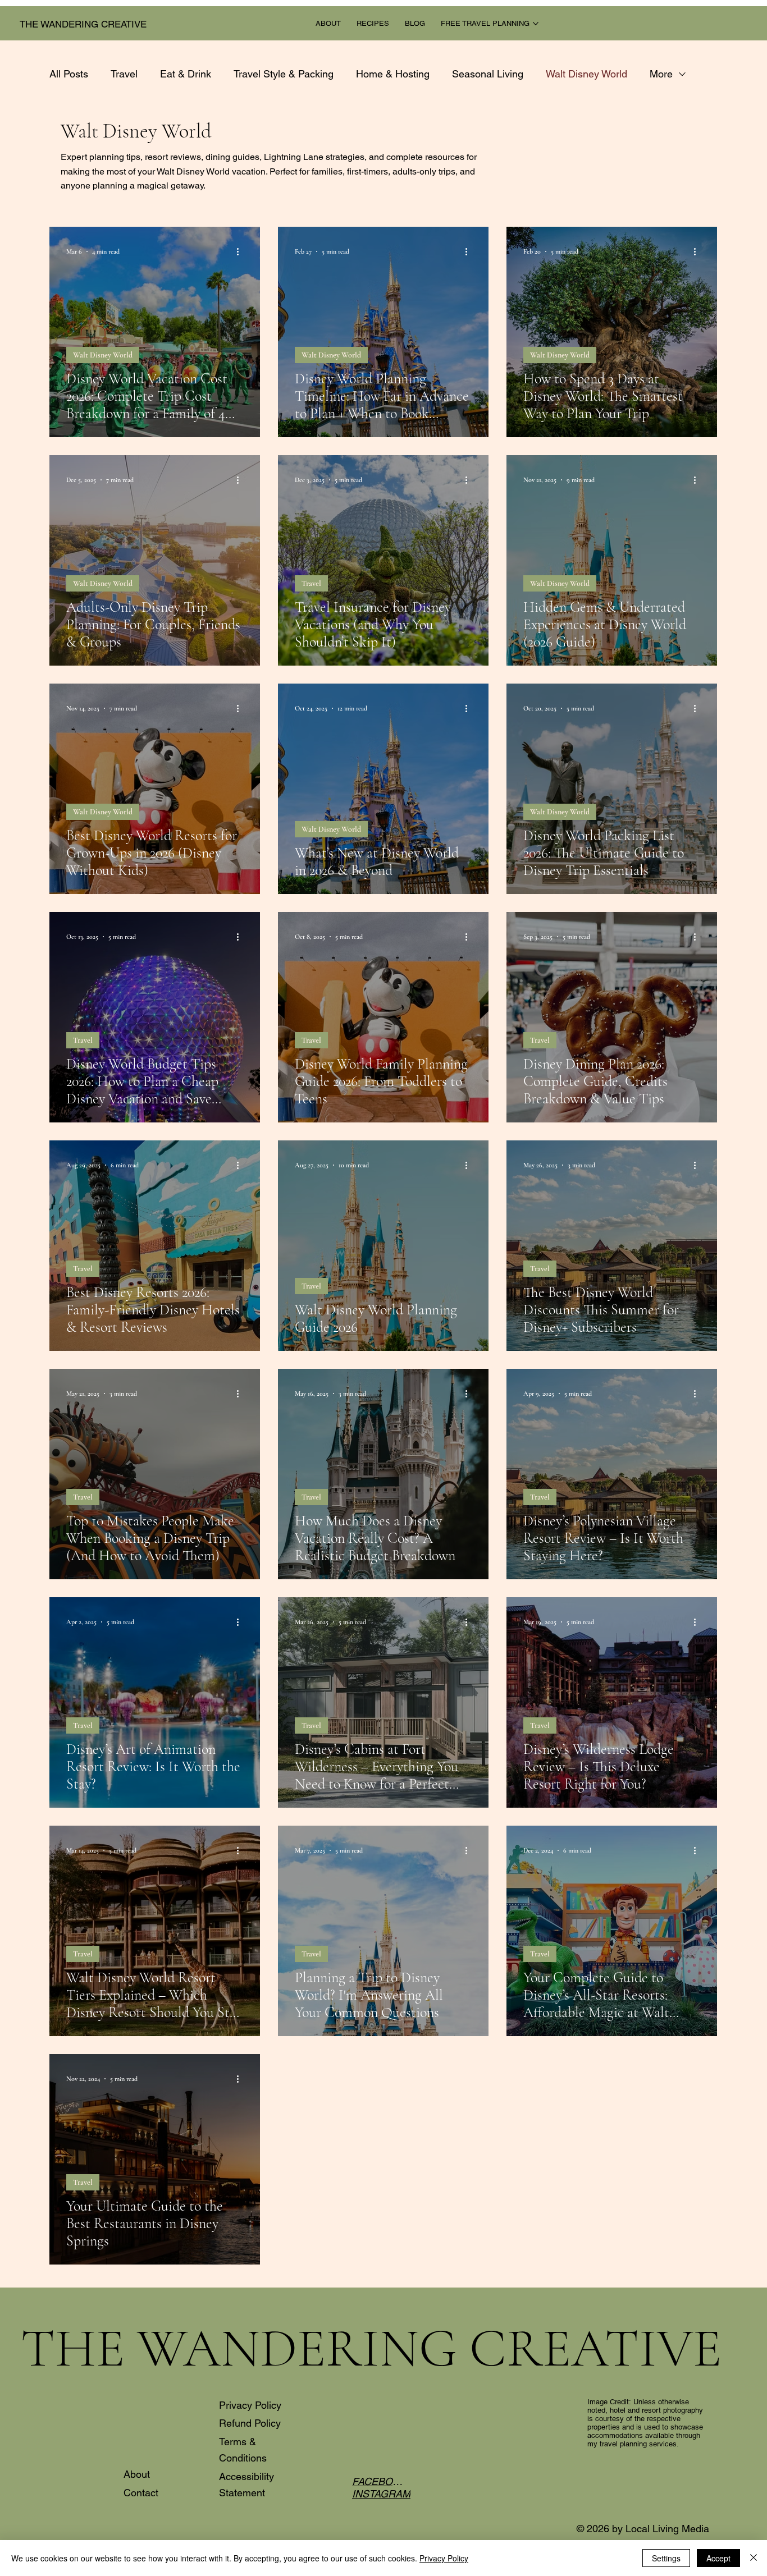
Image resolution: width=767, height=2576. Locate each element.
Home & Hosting (393, 74)
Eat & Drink (186, 74)
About (137, 2474)
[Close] (754, 2558)
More (661, 74)
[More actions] (241, 251)
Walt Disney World (586, 74)
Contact (141, 2493)
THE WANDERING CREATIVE (83, 24)
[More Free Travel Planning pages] (536, 24)
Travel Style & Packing (284, 74)
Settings (666, 2558)
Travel (124, 74)
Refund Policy (250, 2423)
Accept (718, 2558)
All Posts (69, 74)
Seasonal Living (488, 74)
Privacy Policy (250, 2405)
